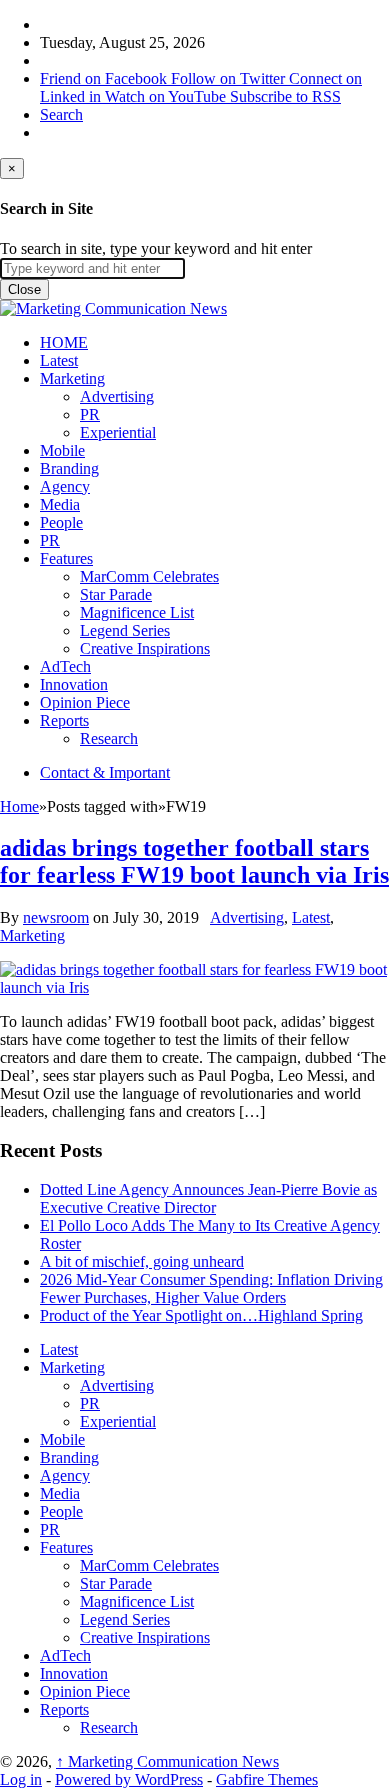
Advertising (117, 396)
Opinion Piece (85, 702)
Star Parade (116, 594)
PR (90, 414)
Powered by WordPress (129, 1779)
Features (66, 558)
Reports (64, 720)
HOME (64, 342)
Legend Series (125, 630)
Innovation (74, 684)
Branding (69, 468)
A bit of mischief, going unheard (142, 1261)
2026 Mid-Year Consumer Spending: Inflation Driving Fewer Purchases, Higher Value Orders (211, 1288)
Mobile (62, 450)
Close (24, 289)
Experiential (118, 432)
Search (61, 114)
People (61, 522)
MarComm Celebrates (149, 576)
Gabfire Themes (267, 1779)
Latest (59, 360)
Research (109, 738)
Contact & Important (105, 772)
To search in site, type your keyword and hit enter (156, 248)
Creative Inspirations (145, 648)
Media (60, 504)
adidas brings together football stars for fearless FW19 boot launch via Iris (194, 861)
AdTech (65, 666)
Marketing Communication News (167, 1761)
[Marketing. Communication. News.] (113, 308)
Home (19, 806)
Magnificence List (137, 612)
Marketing (72, 378)
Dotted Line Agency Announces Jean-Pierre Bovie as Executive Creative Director (208, 1198)
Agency (65, 486)
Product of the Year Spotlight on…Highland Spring (201, 1315)
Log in (21, 1779)
